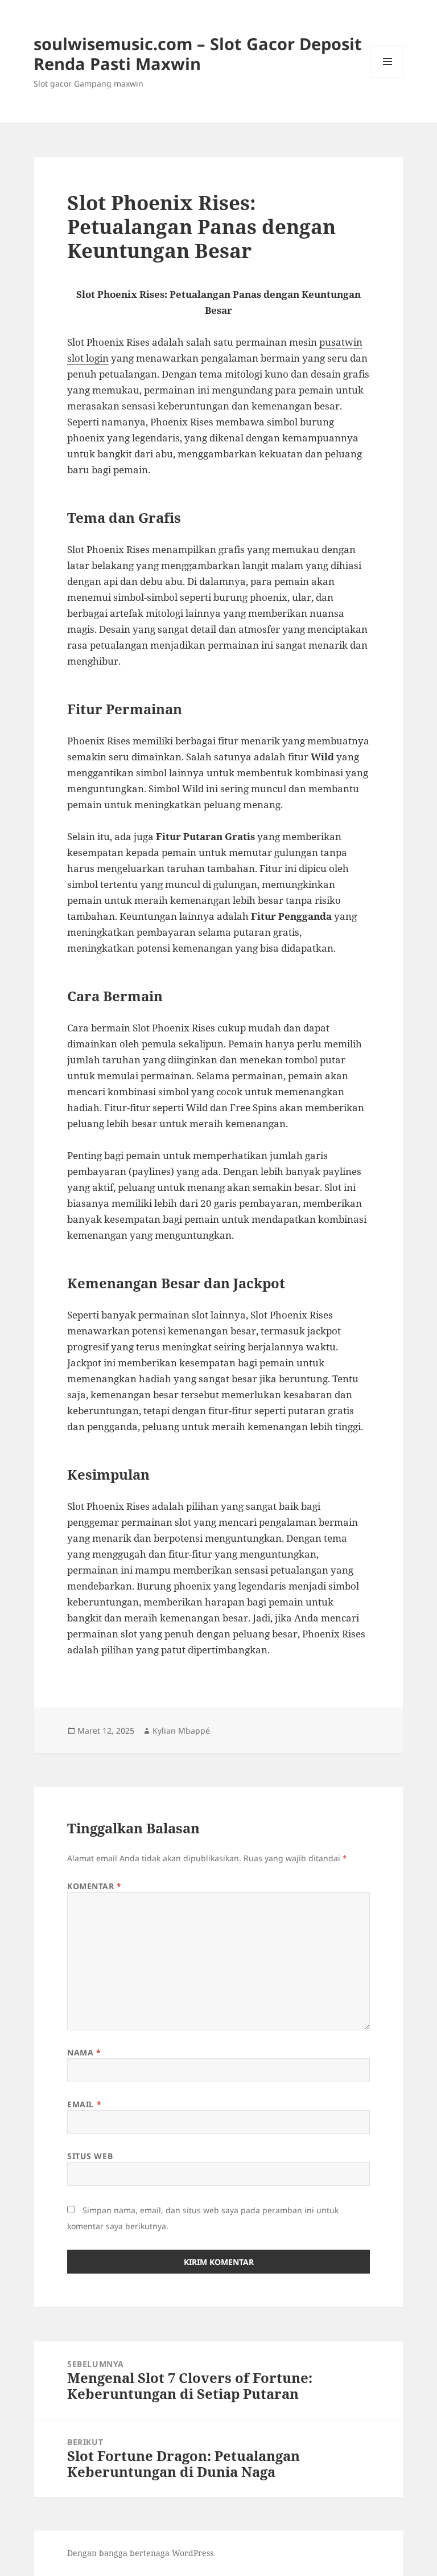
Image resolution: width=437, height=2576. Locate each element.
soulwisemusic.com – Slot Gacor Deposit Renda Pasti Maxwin (198, 54)
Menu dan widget (388, 77)
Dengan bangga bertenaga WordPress (140, 2553)
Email (84, 2104)
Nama (84, 2052)
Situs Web (90, 2156)
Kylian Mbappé (181, 1731)
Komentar (94, 1886)
